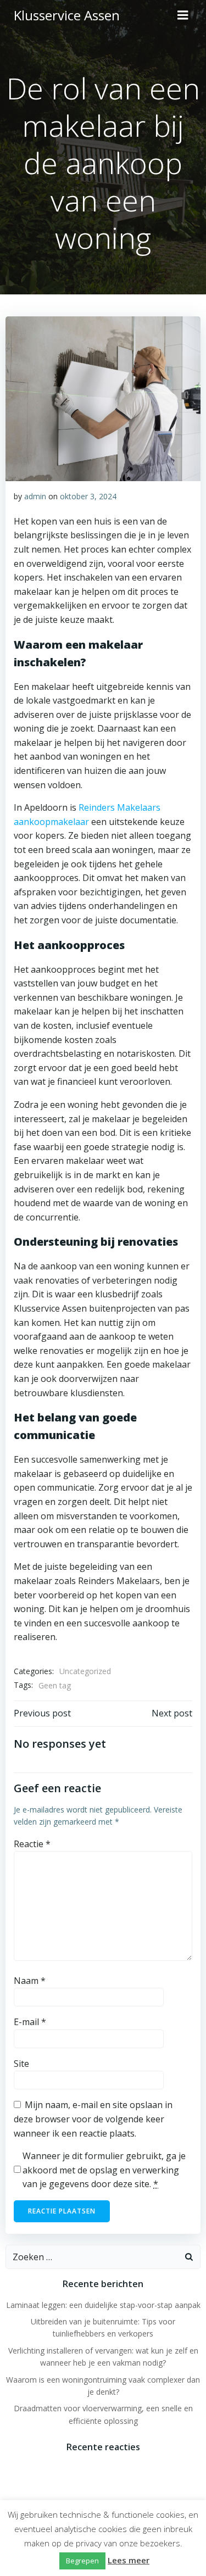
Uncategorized (85, 1671)
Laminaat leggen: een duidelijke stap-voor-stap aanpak (103, 2305)
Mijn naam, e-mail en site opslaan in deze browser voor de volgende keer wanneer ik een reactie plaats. (93, 2119)
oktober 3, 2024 (88, 496)
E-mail (30, 2022)
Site (21, 2064)
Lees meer (129, 2560)
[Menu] (183, 15)
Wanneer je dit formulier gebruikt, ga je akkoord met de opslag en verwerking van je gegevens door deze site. (104, 2170)
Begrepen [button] (82, 2561)
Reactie (32, 1844)
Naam (30, 1981)
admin (35, 496)
